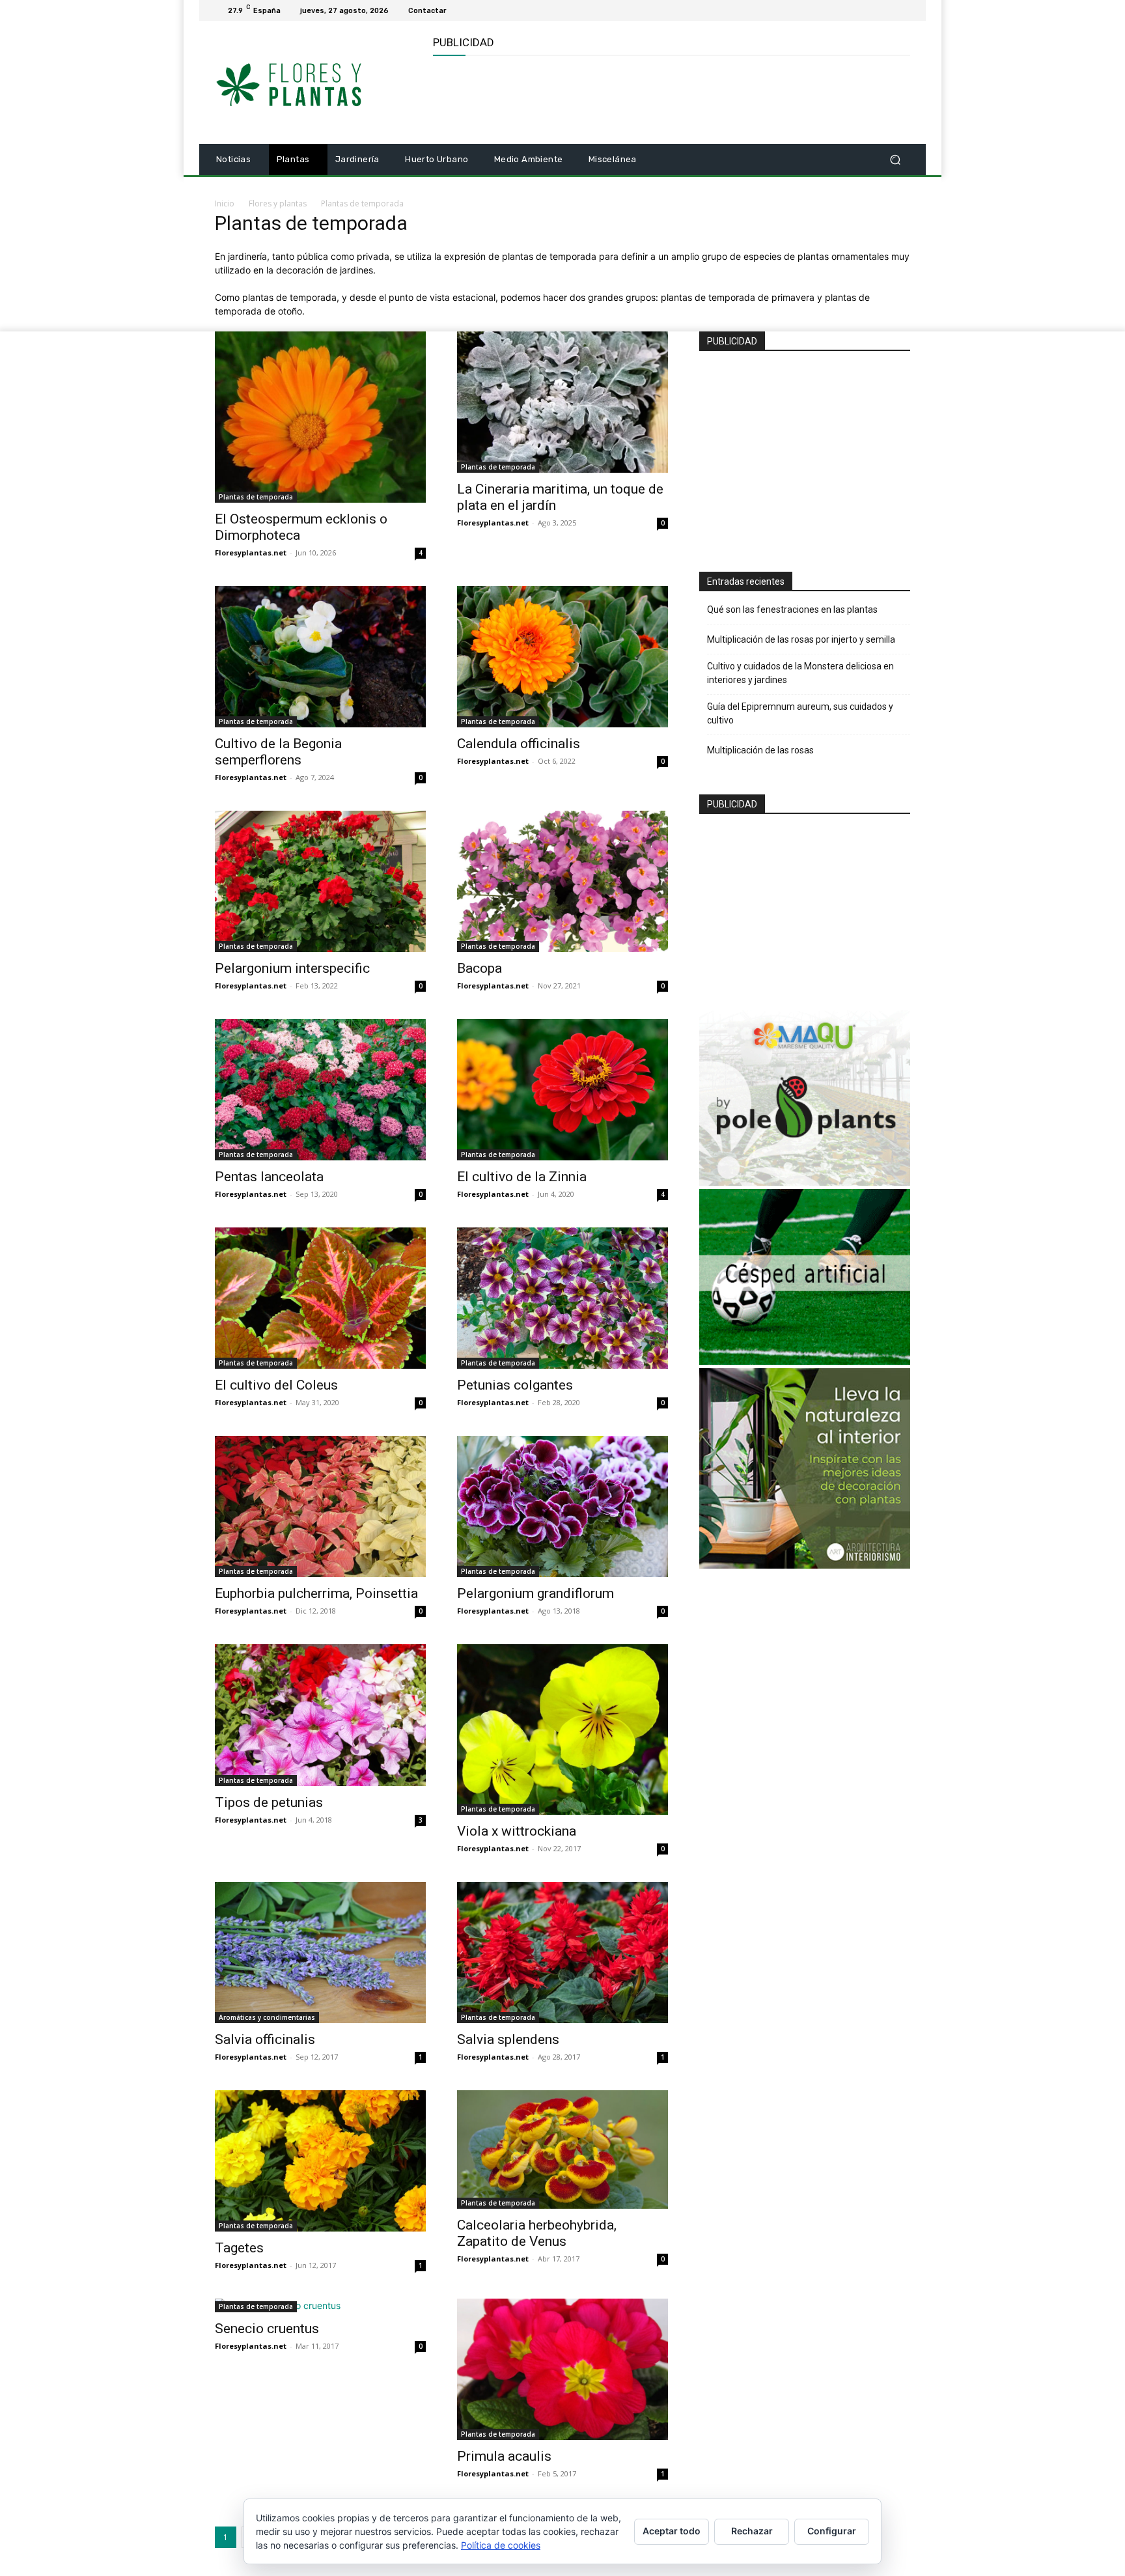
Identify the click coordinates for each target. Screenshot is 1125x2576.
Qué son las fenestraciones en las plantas (792, 609)
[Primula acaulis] (562, 2369)
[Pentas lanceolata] (320, 1090)
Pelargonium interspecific (292, 968)
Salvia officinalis (265, 2039)
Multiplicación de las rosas (760, 750)
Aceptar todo (672, 2531)
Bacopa (479, 968)
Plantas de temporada (256, 497)
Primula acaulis (504, 2456)
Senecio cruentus (267, 2329)
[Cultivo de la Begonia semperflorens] (320, 657)
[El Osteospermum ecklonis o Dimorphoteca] (320, 417)
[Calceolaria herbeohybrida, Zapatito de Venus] (562, 2149)
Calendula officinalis (519, 744)
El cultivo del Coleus (276, 1385)
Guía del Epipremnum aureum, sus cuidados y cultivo (800, 713)
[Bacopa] (562, 881)
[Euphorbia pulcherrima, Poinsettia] (320, 1506)
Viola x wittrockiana (517, 1831)
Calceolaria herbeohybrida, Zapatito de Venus (537, 2233)
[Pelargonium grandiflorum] (562, 1506)
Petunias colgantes (515, 1385)
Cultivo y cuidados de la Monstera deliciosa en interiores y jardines (800, 673)
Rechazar (752, 2531)
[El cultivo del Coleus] (320, 1298)
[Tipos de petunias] (320, 1715)
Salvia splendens (508, 2039)
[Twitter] (902, 10)
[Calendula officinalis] (562, 657)
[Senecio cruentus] (320, 2305)
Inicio (225, 203)
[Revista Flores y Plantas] (308, 83)
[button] (895, 160)
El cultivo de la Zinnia (522, 1177)
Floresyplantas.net (251, 553)
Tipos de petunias (269, 1802)
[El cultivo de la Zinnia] (562, 1090)
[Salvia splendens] (562, 1953)
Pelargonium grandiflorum (535, 1593)
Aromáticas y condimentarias (267, 2017)
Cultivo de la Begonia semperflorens (278, 752)
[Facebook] (887, 10)
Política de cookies (501, 2545)
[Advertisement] (670, 98)
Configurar (832, 2531)
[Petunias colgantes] (562, 1298)
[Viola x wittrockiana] (562, 1729)
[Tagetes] (320, 2161)
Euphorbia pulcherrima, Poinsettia (316, 1593)
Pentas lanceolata (269, 1177)
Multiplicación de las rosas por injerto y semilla (801, 639)
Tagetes (239, 2248)
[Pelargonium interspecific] (320, 881)
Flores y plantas (278, 203)
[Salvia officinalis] (320, 1953)
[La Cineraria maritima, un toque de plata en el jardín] (562, 402)
